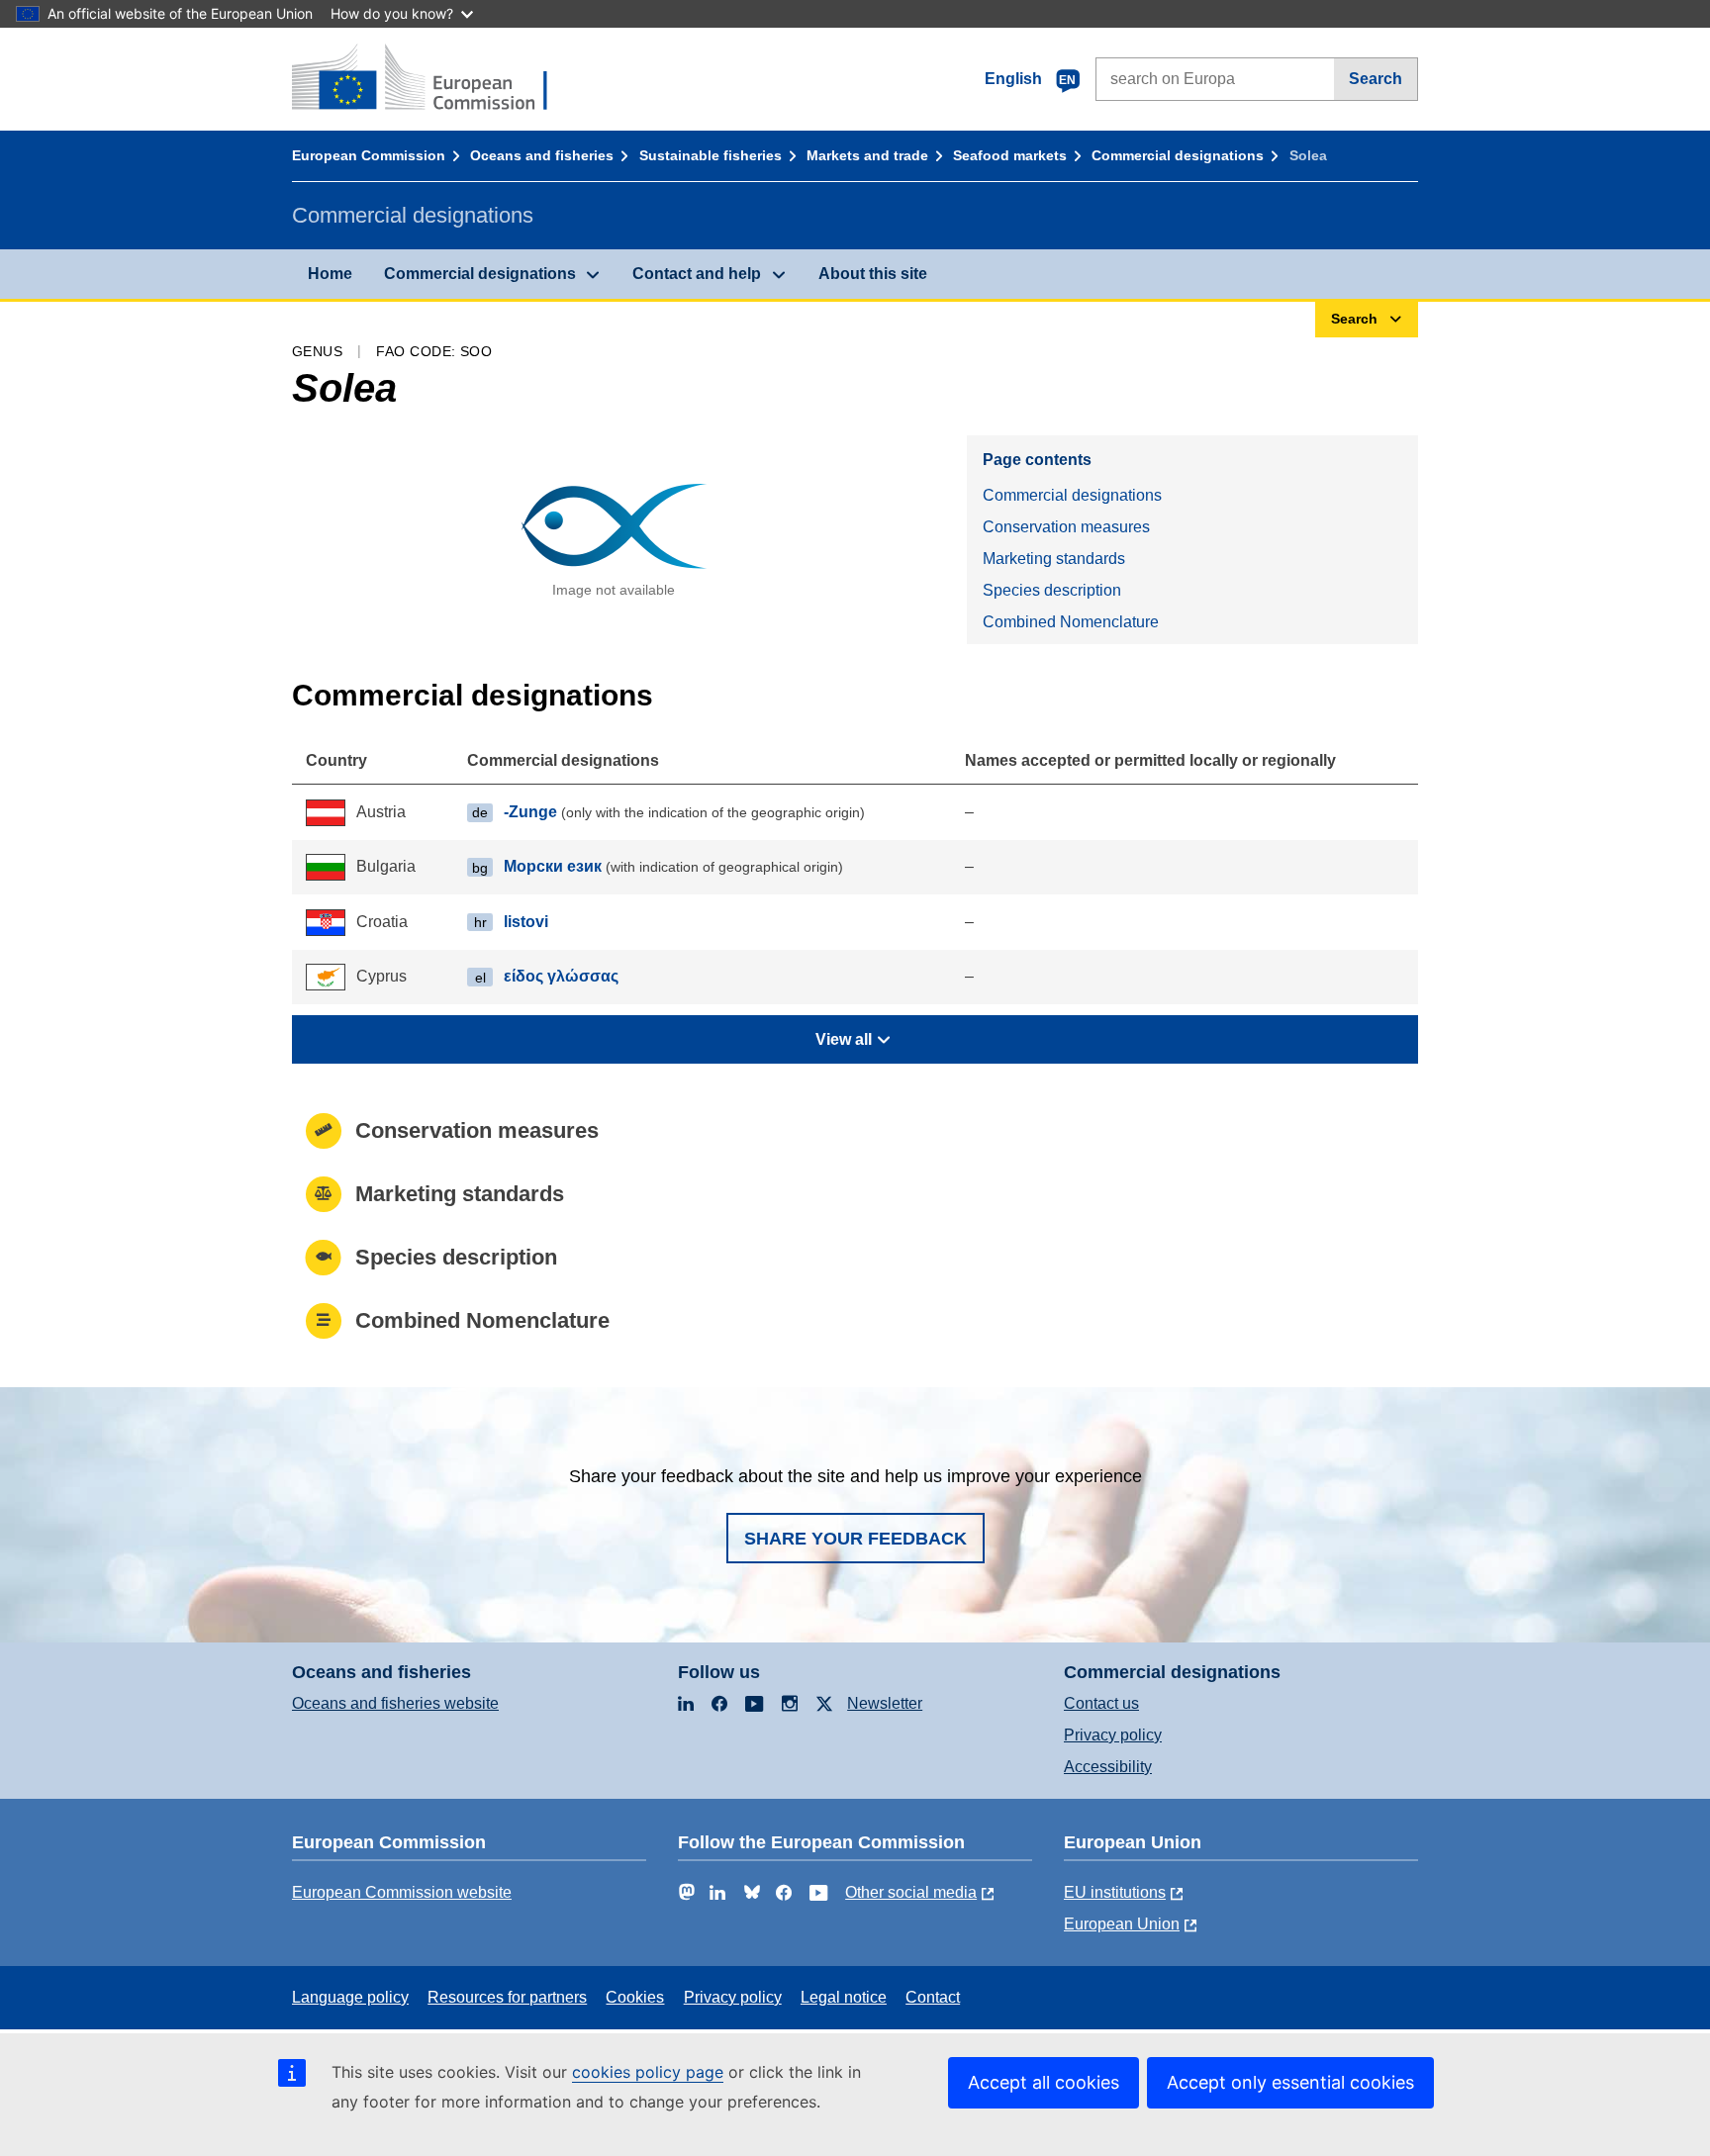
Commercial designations (1178, 155)
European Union (1122, 1924)
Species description (1052, 590)
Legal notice (844, 1997)
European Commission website (402, 1892)
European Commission (369, 155)
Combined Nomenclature (1071, 622)
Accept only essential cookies (1290, 2082)
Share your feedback (855, 1539)
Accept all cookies (1044, 2082)
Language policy (350, 1997)
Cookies (635, 1997)
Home (330, 274)
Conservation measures (1066, 527)
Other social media (911, 1892)
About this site (873, 274)
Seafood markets (1010, 155)
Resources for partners (507, 1997)
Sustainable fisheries (711, 155)
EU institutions (1115, 1892)
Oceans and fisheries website (395, 1703)
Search (1376, 79)
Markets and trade (867, 155)
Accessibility (1108, 1767)
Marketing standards (1054, 559)
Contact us (1101, 1703)
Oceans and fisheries (542, 155)
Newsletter (885, 1703)
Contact (933, 1997)
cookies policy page (648, 2072)
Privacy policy (1113, 1735)
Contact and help (697, 274)
